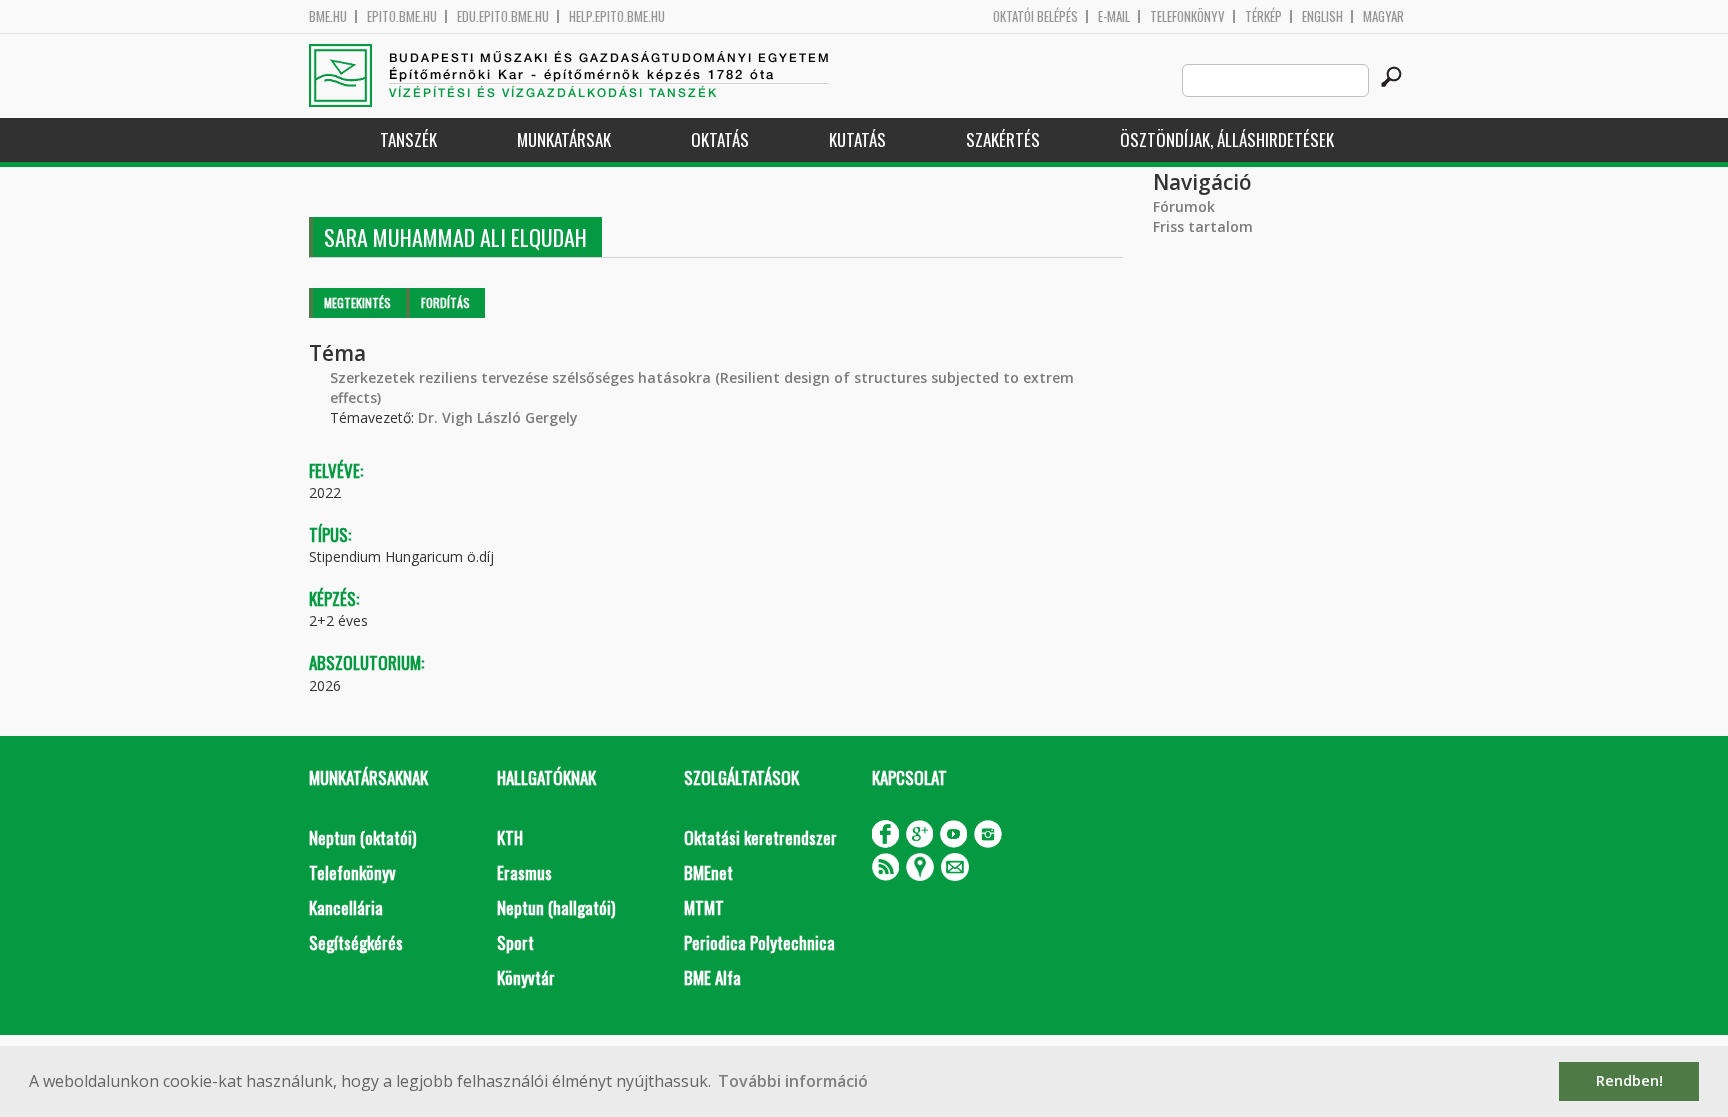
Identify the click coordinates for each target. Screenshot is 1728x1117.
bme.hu (328, 16)
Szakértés (1003, 139)
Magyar (1383, 16)
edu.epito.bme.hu (503, 16)
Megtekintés (357, 302)
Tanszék (408, 139)
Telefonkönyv (1187, 16)
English (1322, 16)
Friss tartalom (1203, 226)
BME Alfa (712, 977)
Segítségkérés (356, 942)
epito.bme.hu (402, 16)
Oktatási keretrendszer (760, 837)
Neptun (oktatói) (362, 837)
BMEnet (708, 872)
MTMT (704, 907)
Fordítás (445, 302)
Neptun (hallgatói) (556, 907)
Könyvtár (526, 977)
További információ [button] (793, 1081)
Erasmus (524, 872)
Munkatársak (564, 139)
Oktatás (720, 139)
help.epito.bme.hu (617, 16)
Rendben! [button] (1629, 1080)
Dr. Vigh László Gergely (498, 417)
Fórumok (1184, 206)
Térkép (1263, 16)
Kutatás (857, 139)
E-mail (1114, 16)
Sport (515, 942)
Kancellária (346, 907)
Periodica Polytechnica (759, 942)
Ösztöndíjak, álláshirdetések (1227, 139)
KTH (510, 837)
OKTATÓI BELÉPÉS (1035, 16)
